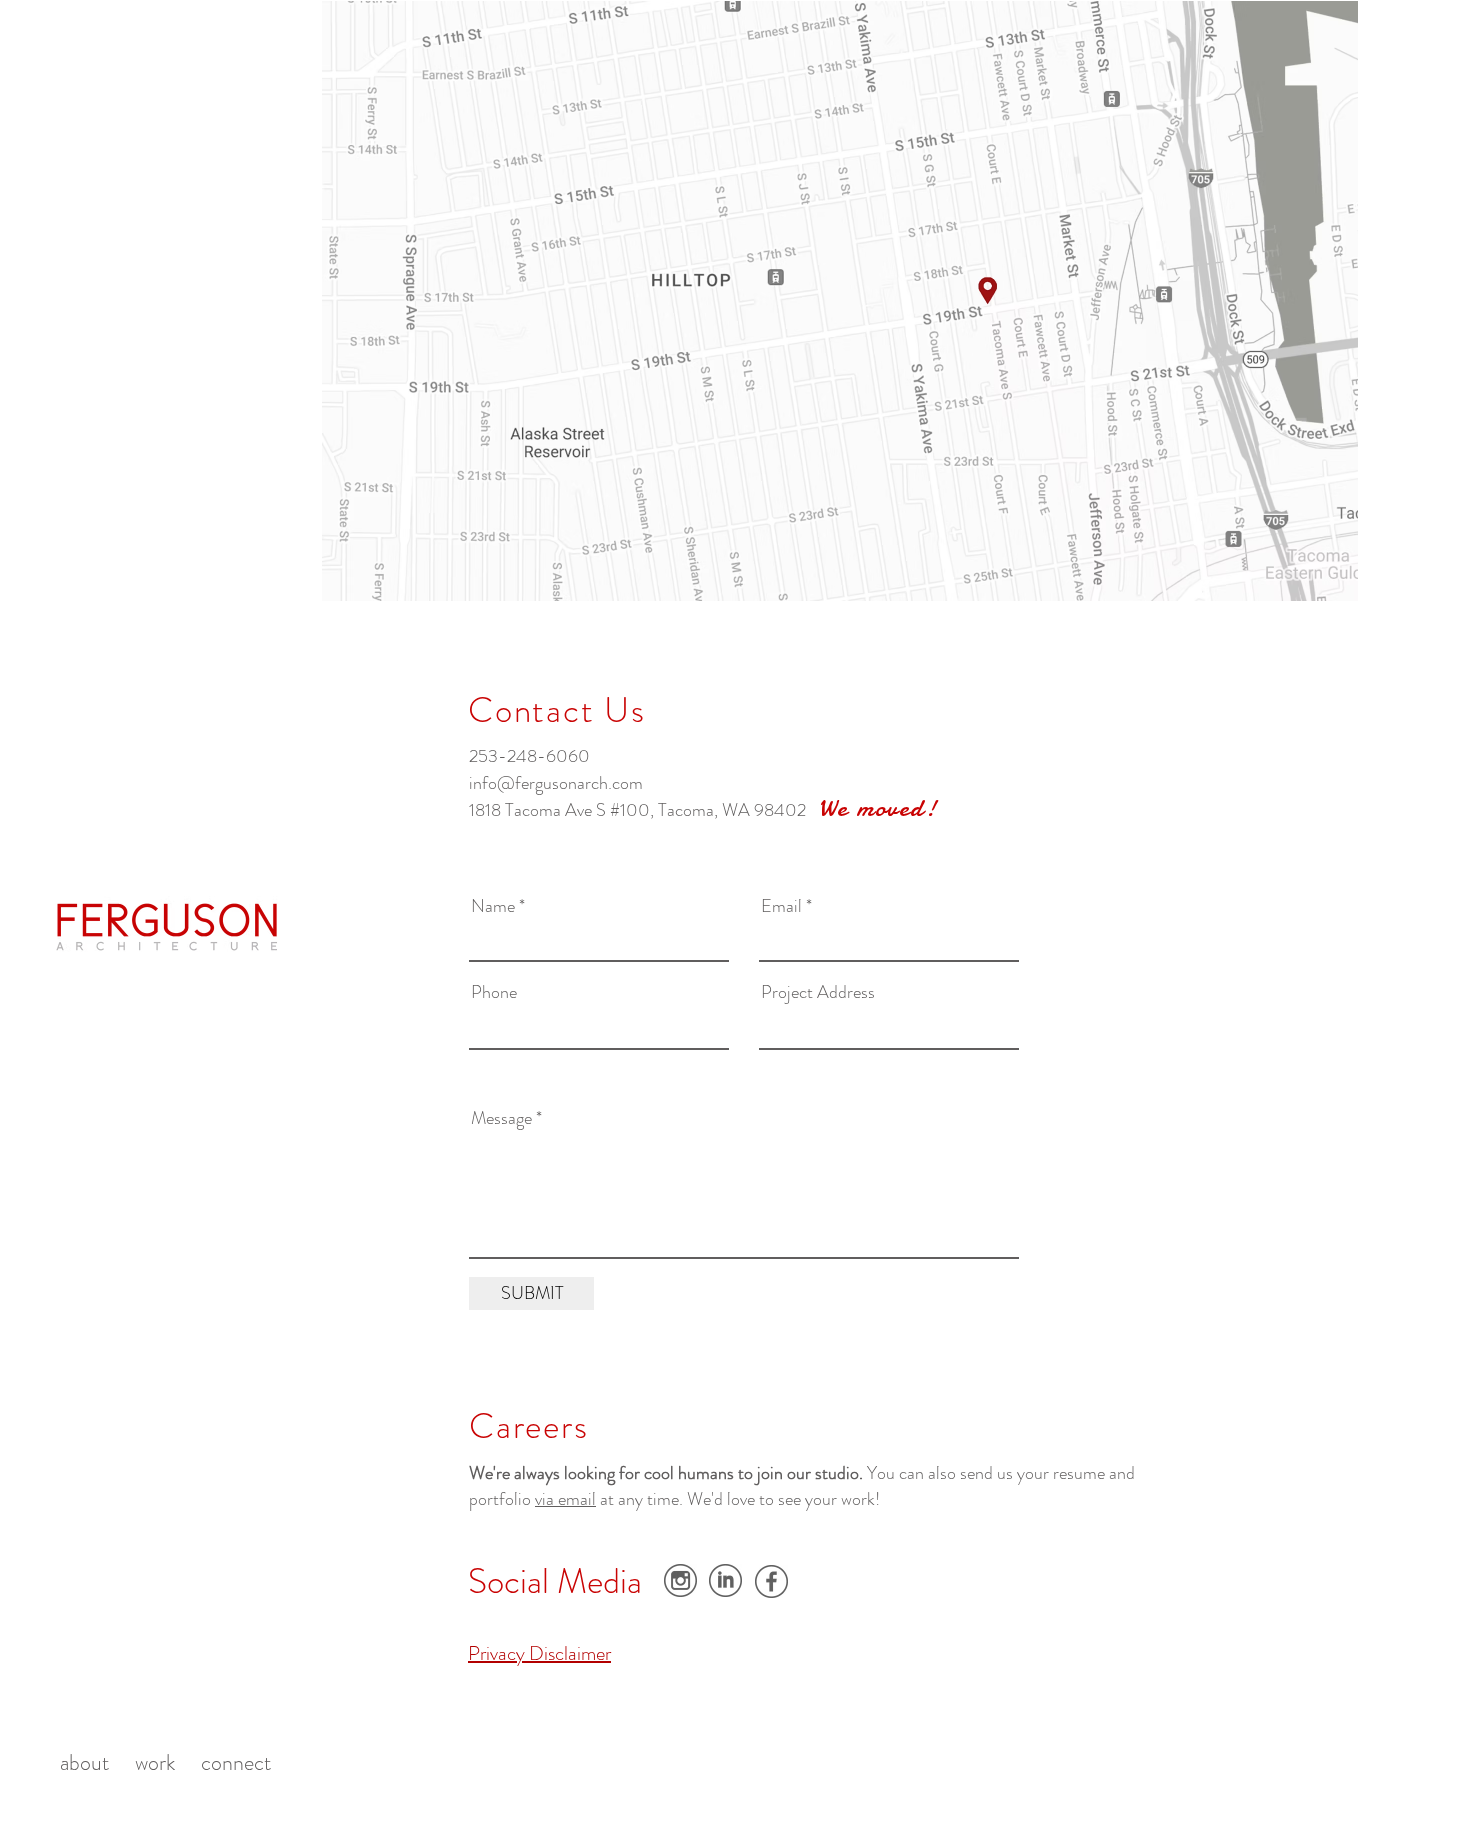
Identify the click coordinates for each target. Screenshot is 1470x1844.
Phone (494, 992)
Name (493, 906)
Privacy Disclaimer (539, 1653)
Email (781, 906)
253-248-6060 (529, 756)
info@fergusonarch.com (556, 783)
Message (501, 1118)
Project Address (818, 992)
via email (565, 1499)
